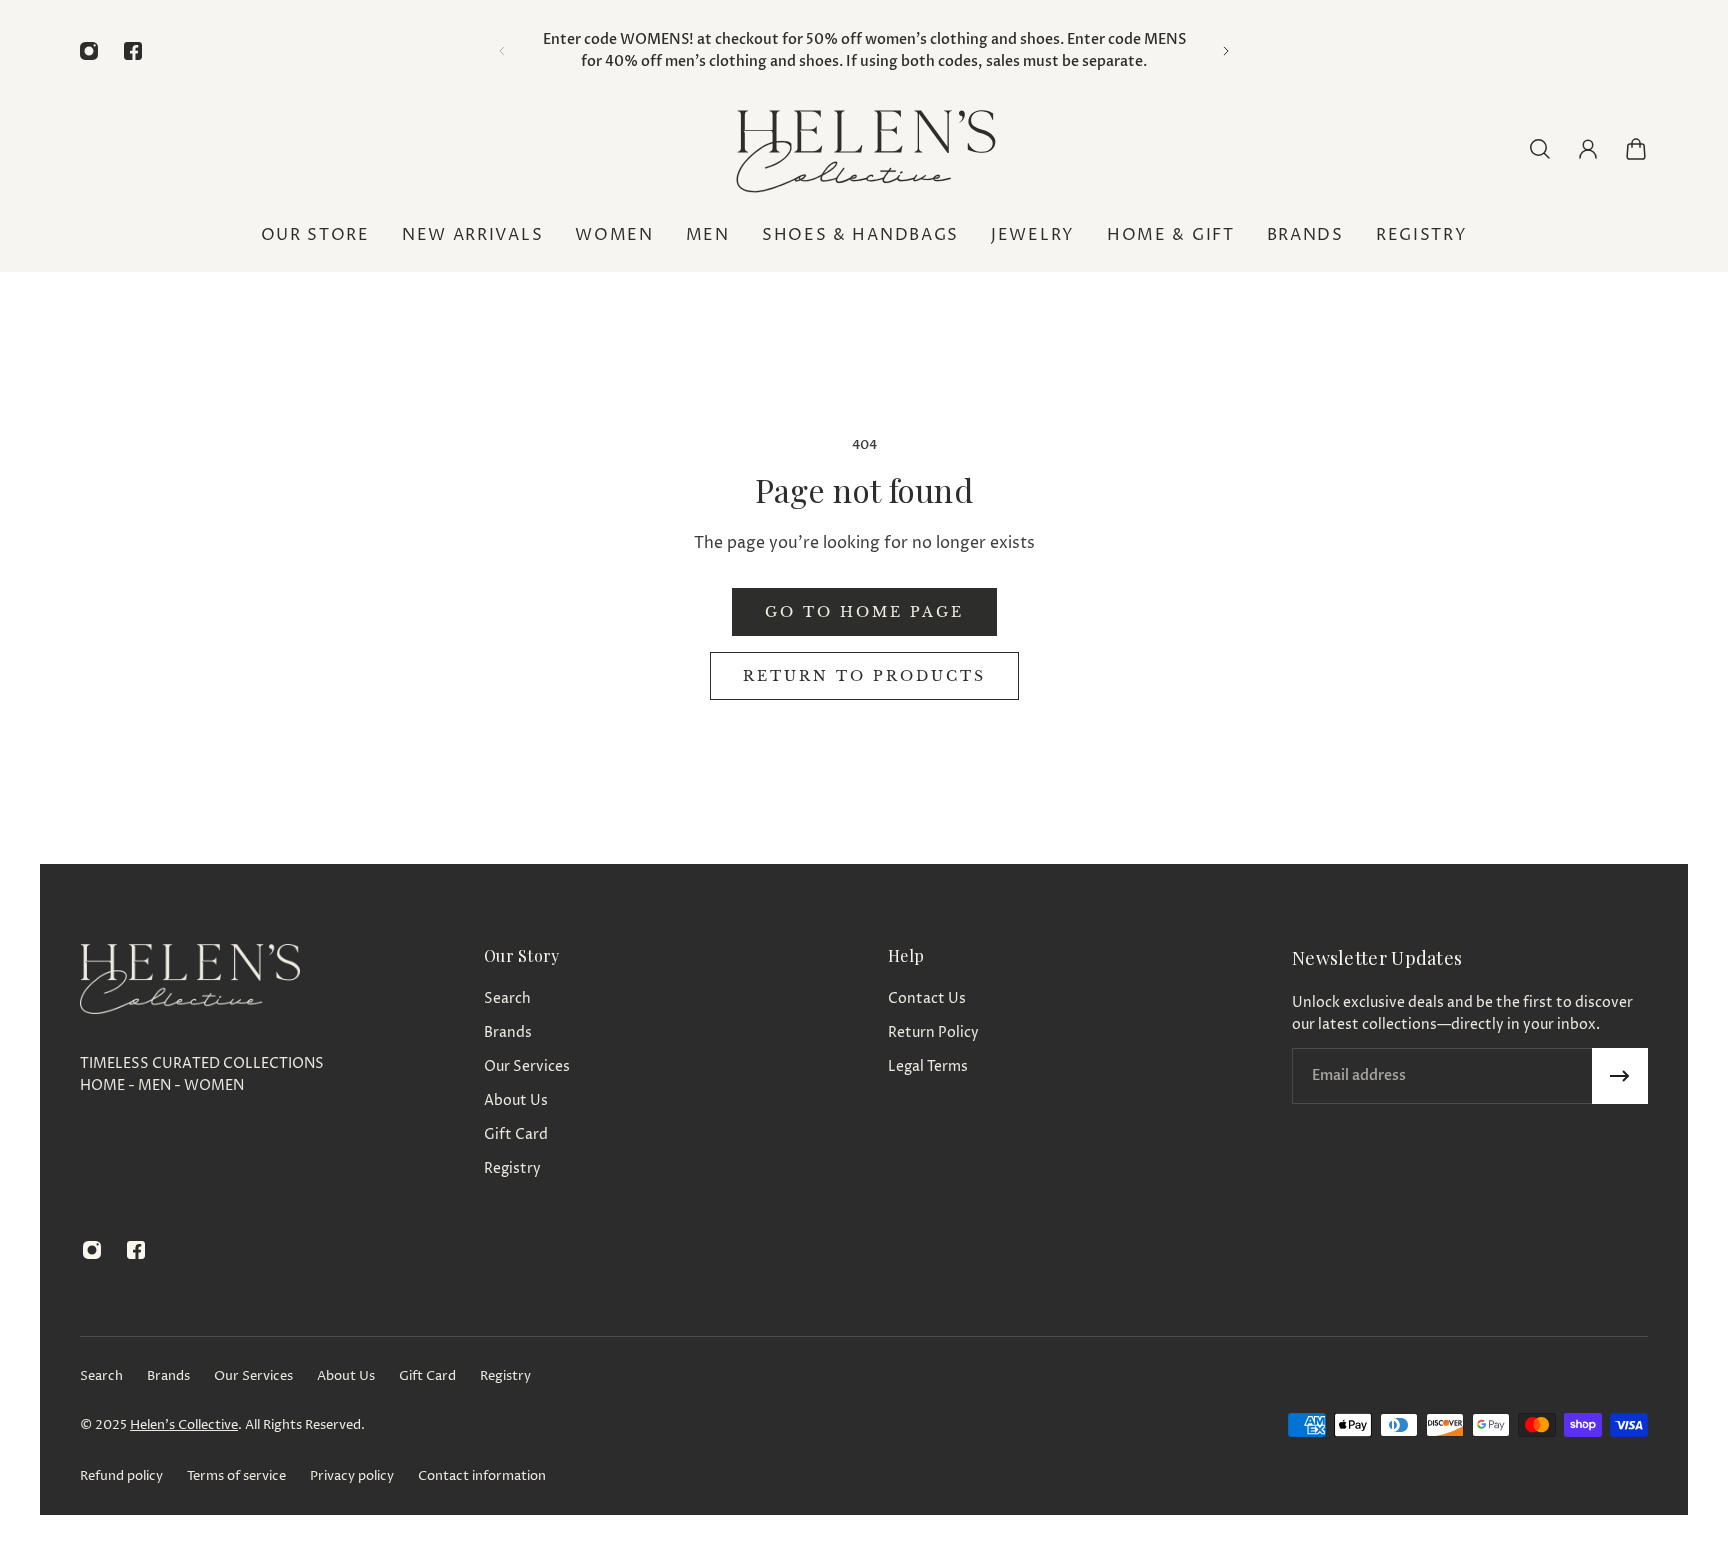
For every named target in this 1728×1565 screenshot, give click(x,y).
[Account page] (1588, 149)
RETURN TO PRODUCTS (864, 676)
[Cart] (1636, 149)
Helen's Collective (184, 1425)
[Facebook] (133, 51)
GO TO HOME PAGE (864, 612)
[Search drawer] (1540, 149)
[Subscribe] (1620, 1076)
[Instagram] (89, 51)
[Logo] (864, 148)
